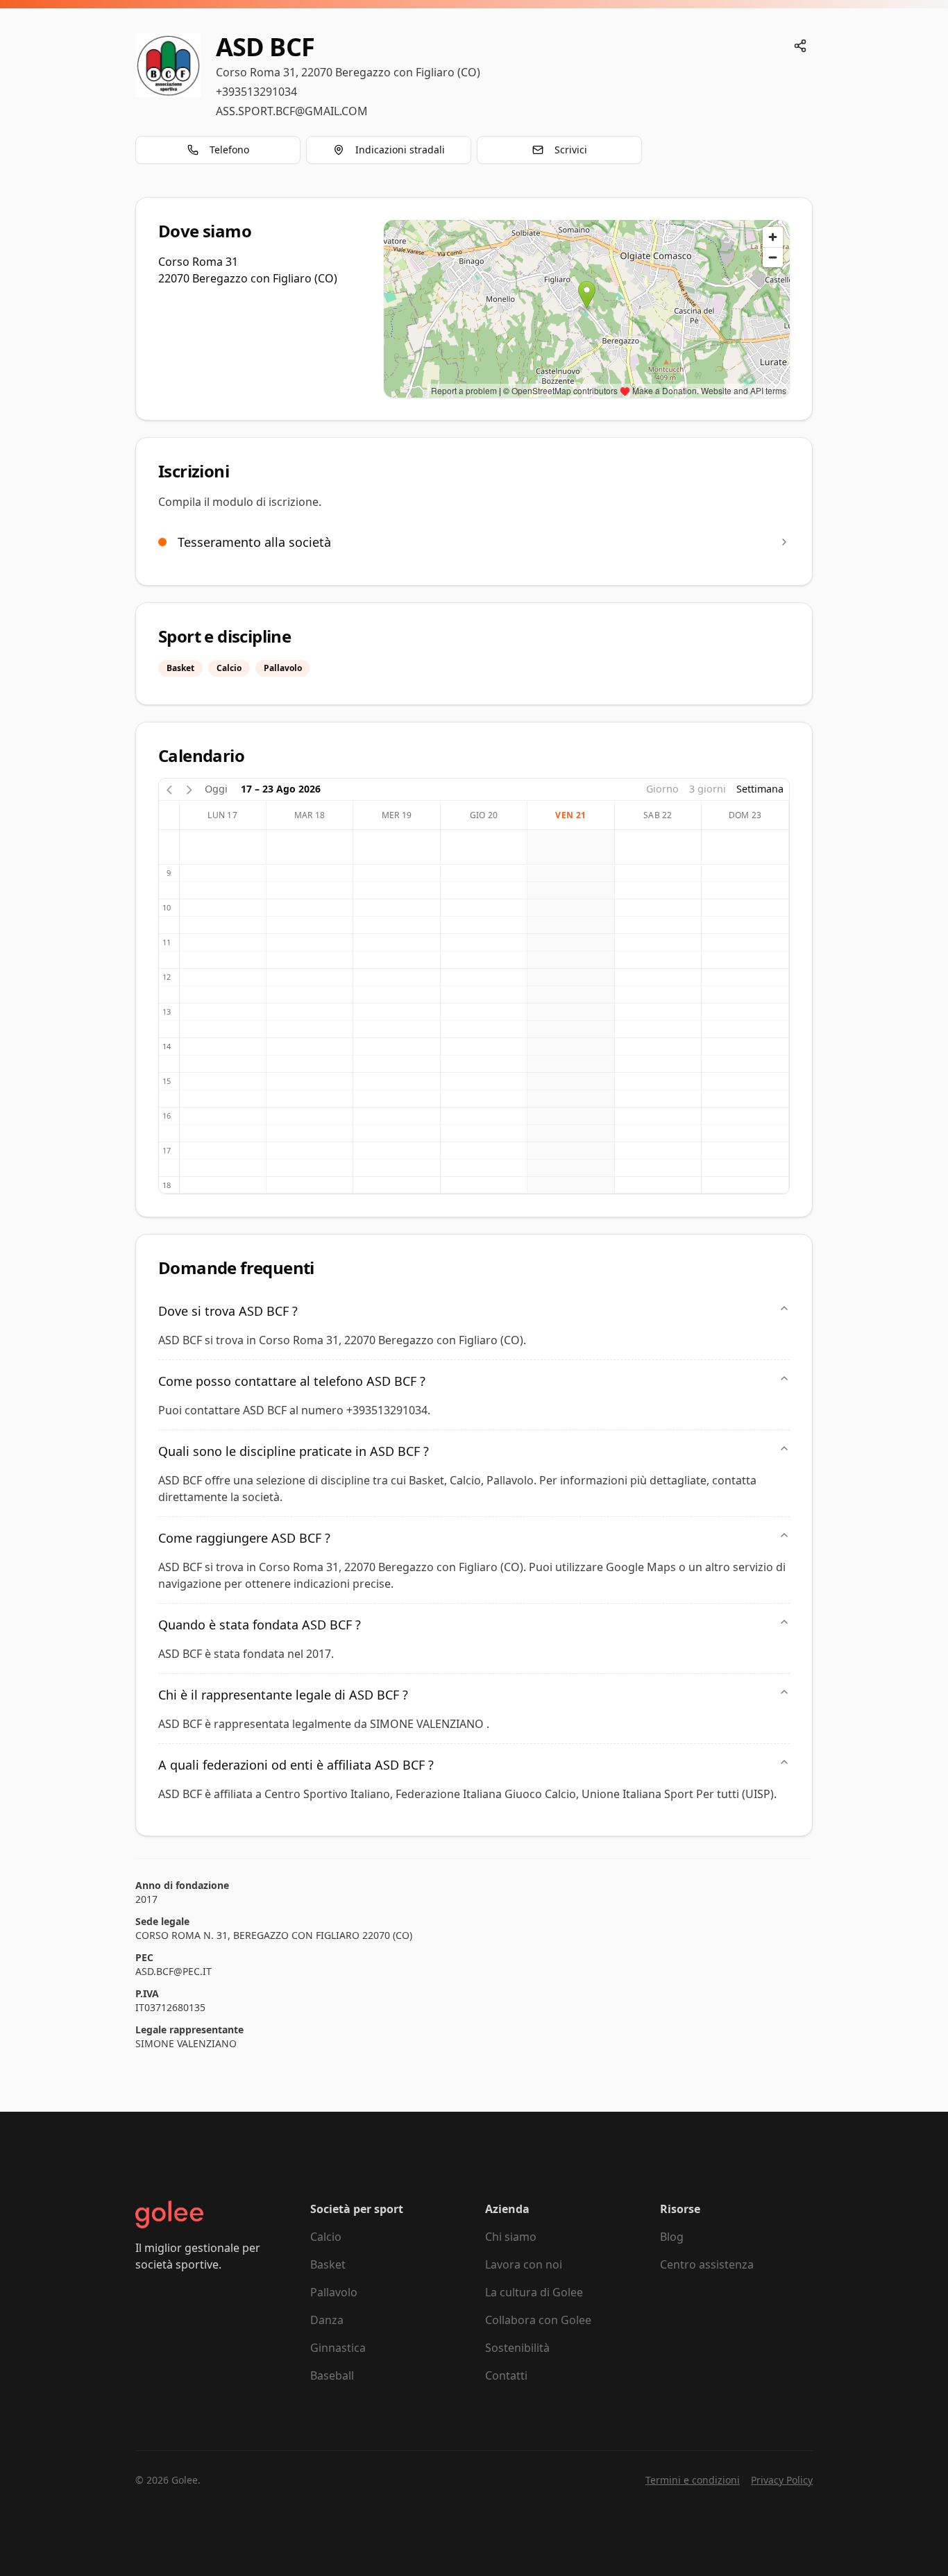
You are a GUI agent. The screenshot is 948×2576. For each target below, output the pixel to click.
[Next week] (189, 789)
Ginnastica (338, 2348)
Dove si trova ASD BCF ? (228, 1311)
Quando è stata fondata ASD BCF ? (260, 1625)
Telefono (229, 150)
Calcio (326, 2237)
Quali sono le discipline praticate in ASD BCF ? (294, 1451)
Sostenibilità (517, 2348)
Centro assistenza (707, 2264)
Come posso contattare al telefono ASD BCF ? (292, 1381)
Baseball (332, 2375)
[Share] (800, 46)
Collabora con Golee (538, 2320)
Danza (327, 2320)
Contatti (506, 2375)
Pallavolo (334, 2292)
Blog (672, 2237)
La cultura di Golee (534, 2292)
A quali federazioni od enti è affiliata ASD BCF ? (296, 1765)
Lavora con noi (524, 2264)
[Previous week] (169, 789)
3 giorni (708, 789)
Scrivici (571, 150)
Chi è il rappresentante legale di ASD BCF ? (283, 1695)
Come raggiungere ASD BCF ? (244, 1538)
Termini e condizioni (693, 2480)
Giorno (662, 789)
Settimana (760, 789)
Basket (328, 2264)
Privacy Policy (782, 2480)
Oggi (216, 789)
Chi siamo (511, 2237)
